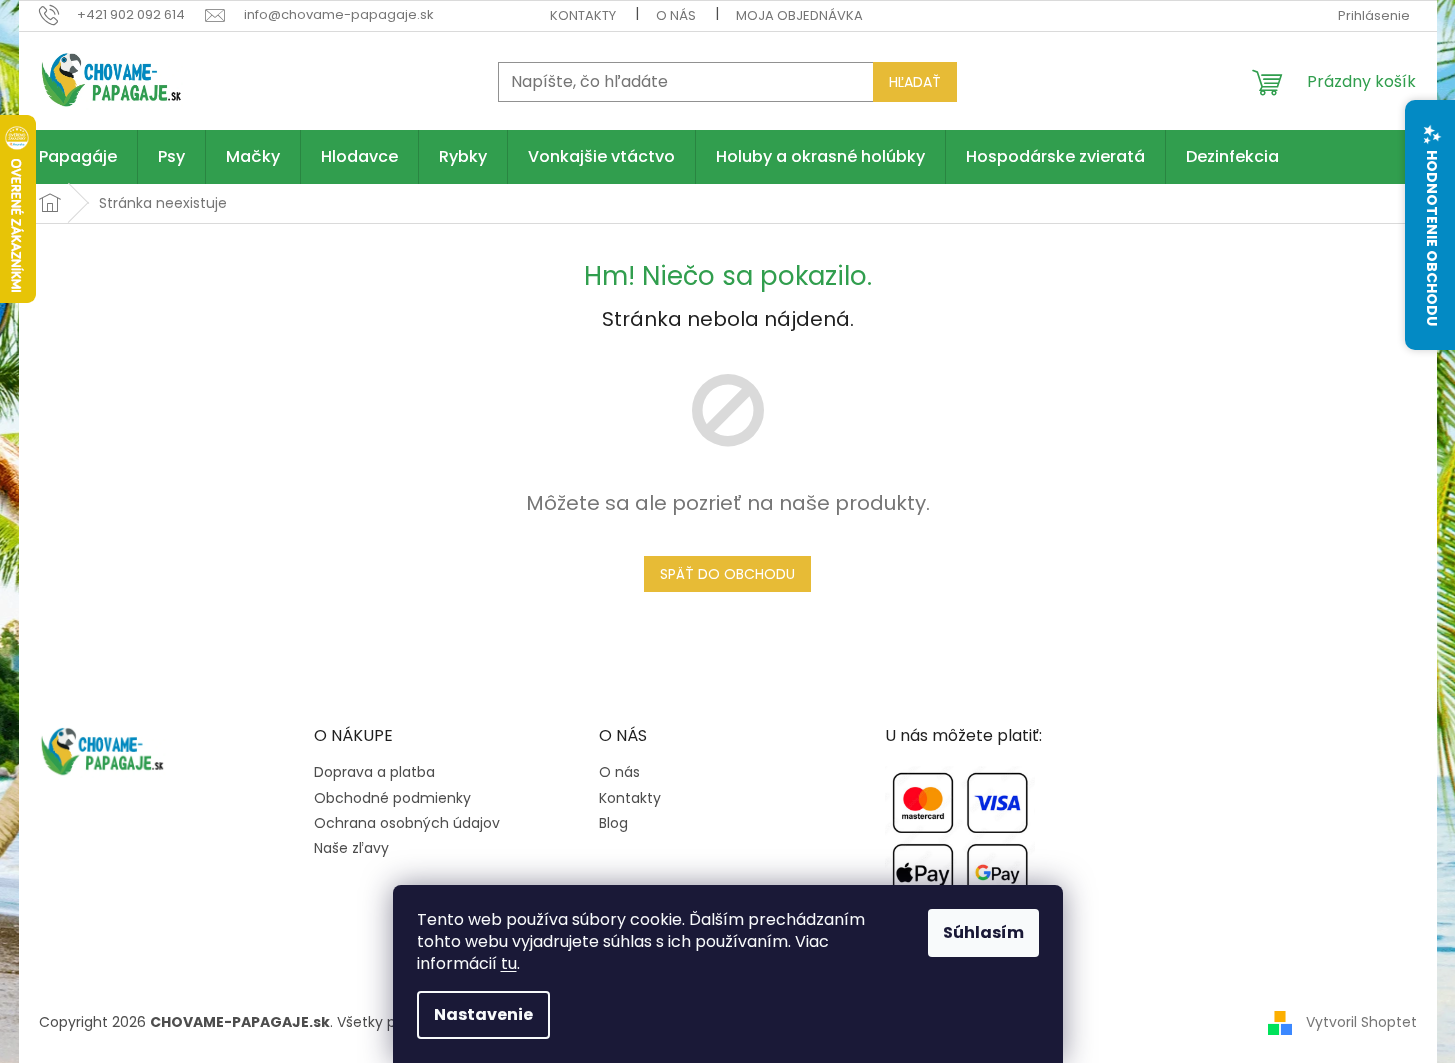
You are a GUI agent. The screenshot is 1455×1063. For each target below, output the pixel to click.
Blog (613, 823)
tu (509, 963)
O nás (676, 15)
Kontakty (583, 15)
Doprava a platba (374, 772)
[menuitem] (78, 157)
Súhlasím (983, 932)
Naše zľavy (351, 848)
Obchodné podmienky (392, 798)
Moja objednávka (799, 15)
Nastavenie (483, 1014)
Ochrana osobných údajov (407, 823)
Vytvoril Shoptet (1361, 1022)
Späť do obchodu (727, 574)
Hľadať (915, 82)
